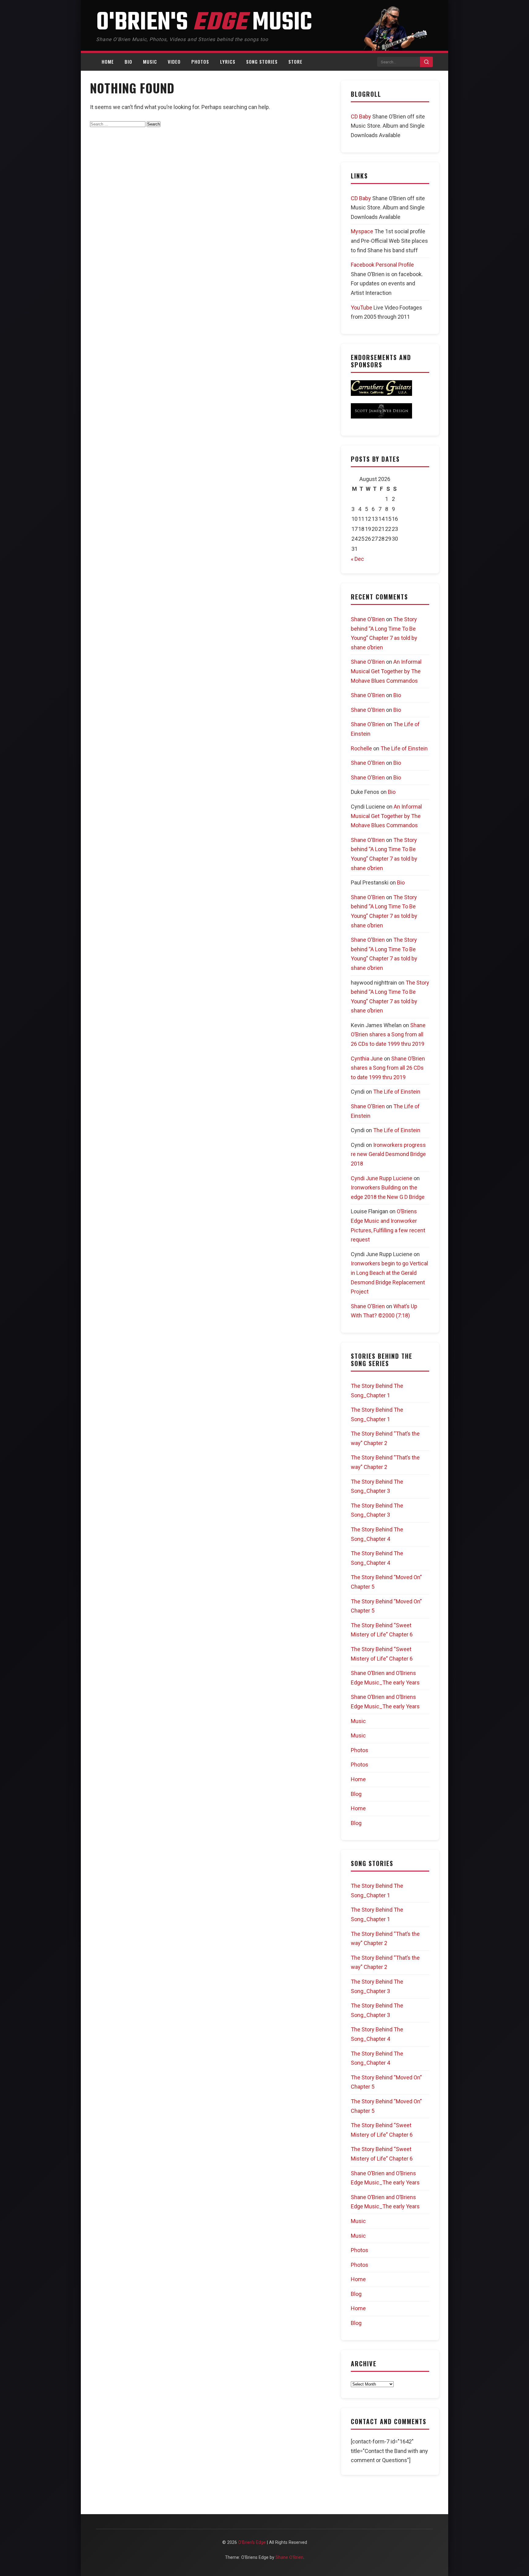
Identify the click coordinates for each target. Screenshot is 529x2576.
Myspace (362, 231)
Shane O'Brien (368, 619)
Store (295, 62)
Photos (200, 62)
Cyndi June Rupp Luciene (382, 1178)
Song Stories (262, 62)
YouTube (362, 308)
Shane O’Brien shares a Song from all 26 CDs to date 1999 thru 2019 (388, 1035)
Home (108, 62)
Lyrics (228, 62)
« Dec (357, 559)
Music (150, 62)
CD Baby (361, 116)
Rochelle (361, 748)
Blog (356, 1794)
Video (174, 62)
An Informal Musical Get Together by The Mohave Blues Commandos (386, 671)
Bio (128, 62)
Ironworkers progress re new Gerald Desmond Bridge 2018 (388, 1154)
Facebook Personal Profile (382, 265)
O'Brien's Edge (253, 2542)
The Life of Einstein (404, 748)
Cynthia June (367, 1059)
